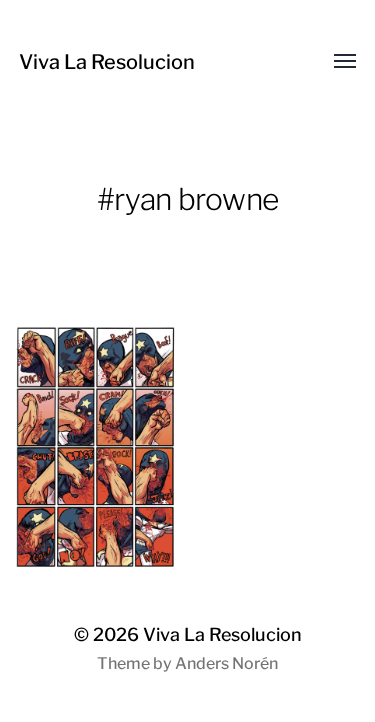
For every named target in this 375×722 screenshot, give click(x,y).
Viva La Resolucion (107, 62)
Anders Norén (226, 663)
